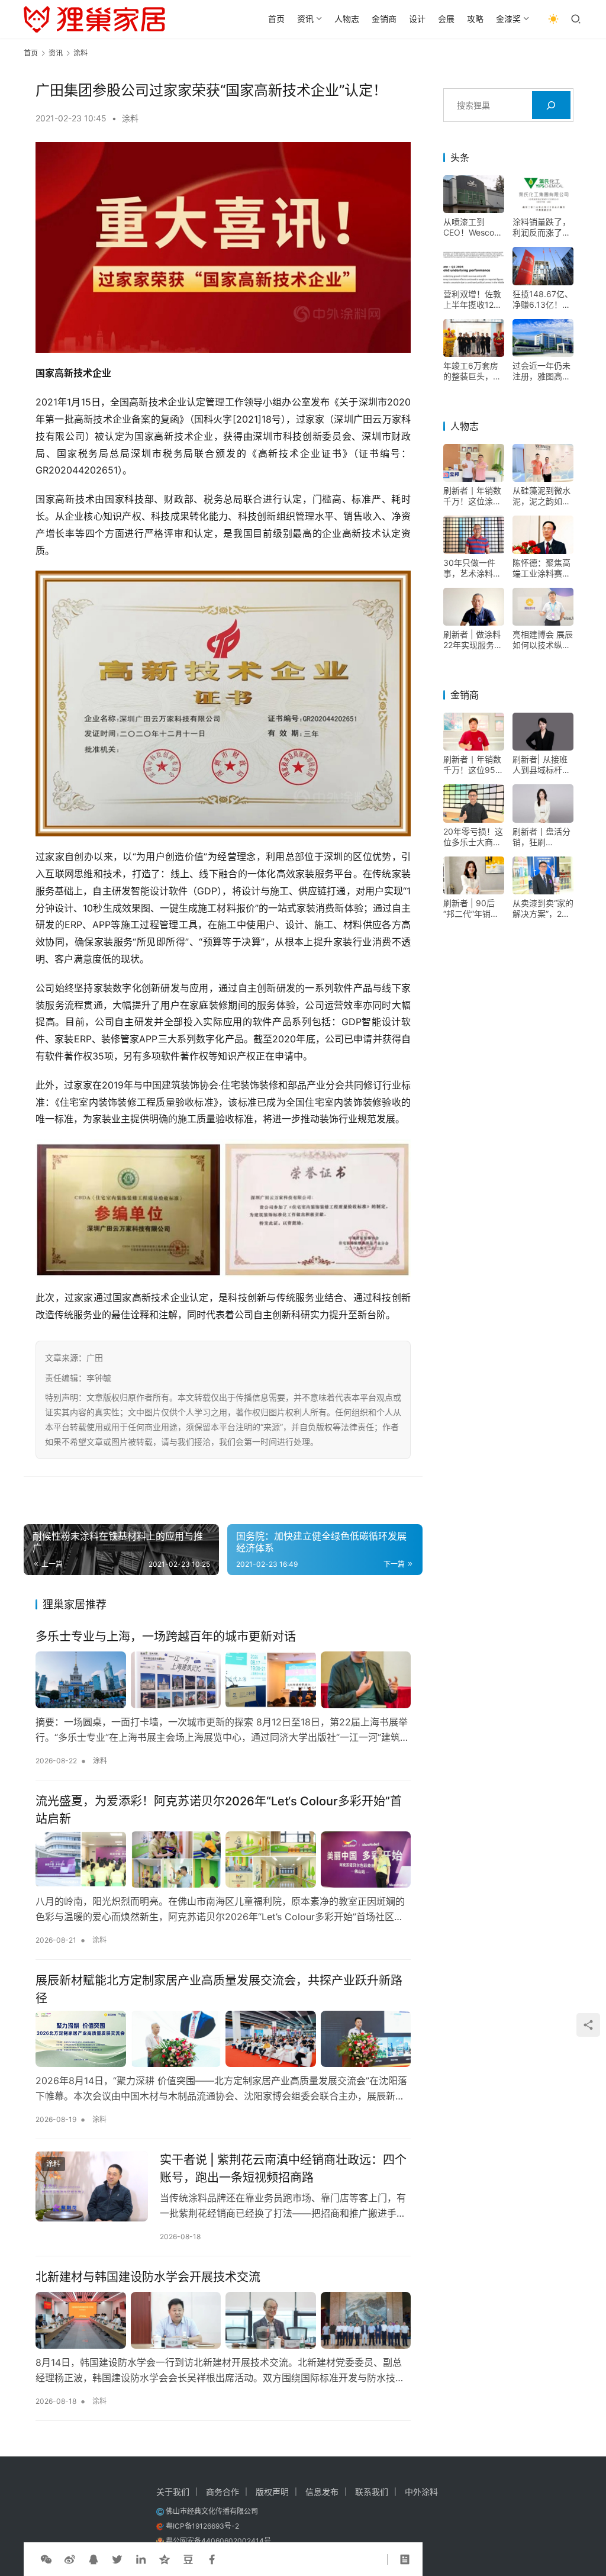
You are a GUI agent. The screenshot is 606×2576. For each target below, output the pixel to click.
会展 (446, 19)
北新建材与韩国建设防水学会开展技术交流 (148, 2277)
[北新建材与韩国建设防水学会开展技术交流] (223, 2320)
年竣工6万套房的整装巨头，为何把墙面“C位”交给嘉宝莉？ (472, 371)
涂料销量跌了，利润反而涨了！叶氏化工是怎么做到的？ (541, 227)
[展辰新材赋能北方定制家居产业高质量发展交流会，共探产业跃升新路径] (223, 2039)
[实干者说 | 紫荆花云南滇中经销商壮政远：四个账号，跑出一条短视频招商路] (92, 2186)
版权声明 (272, 2492)
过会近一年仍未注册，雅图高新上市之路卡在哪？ (541, 371)
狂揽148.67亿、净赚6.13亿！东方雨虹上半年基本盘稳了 (543, 300)
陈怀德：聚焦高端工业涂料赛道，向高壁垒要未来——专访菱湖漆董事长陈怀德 (541, 568)
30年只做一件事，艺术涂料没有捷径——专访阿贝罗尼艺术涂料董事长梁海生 (472, 568)
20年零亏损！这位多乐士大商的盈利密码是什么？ (473, 837)
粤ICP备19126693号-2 (202, 2526)
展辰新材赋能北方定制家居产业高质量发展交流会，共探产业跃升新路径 (219, 1989)
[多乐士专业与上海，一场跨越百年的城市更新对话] (223, 1680)
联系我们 (372, 2492)
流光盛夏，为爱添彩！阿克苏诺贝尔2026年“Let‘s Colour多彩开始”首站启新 (219, 1810)
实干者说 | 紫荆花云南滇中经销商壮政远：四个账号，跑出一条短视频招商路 (283, 2168)
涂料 (130, 118)
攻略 (475, 19)
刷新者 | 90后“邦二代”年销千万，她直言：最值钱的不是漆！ (472, 909)
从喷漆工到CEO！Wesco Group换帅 (469, 227)
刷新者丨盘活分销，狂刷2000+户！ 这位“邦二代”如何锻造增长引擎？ (541, 837)
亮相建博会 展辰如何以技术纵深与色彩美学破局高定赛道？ (543, 640)
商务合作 (223, 2492)
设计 (417, 19)
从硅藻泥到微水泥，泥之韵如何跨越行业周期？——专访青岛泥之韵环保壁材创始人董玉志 (541, 496)
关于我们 (173, 2492)
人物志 (347, 19)
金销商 (384, 19)
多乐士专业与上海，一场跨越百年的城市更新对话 (166, 1637)
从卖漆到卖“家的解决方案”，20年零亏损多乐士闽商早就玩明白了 (543, 909)
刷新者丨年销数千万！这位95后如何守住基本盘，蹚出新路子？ (473, 765)
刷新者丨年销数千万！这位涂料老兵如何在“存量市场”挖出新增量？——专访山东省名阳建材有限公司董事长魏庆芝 (474, 496)
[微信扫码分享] (46, 2559)
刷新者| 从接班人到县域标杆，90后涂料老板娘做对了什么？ (543, 765)
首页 (276, 19)
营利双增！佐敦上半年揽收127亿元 (472, 300)
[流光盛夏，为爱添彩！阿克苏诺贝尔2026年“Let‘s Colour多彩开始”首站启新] (223, 1859)
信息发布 (322, 2492)
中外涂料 (421, 2492)
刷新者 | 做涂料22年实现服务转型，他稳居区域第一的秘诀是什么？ (473, 640)
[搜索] (551, 105)
